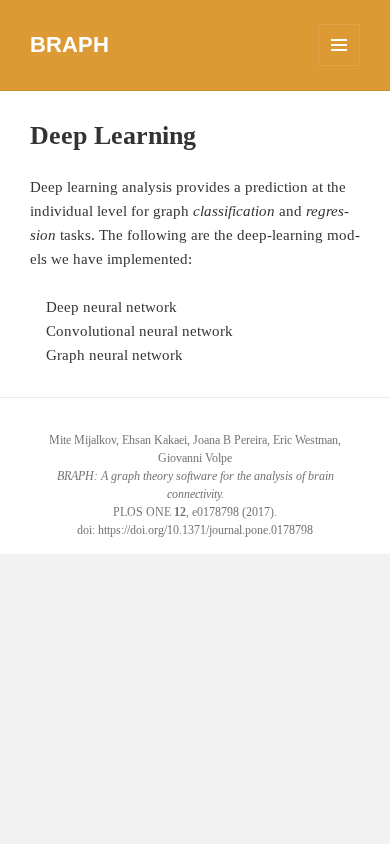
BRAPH (69, 44)
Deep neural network (111, 307)
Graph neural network (114, 355)
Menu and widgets (339, 65)
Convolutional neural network (139, 331)
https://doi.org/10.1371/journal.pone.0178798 (205, 530)
